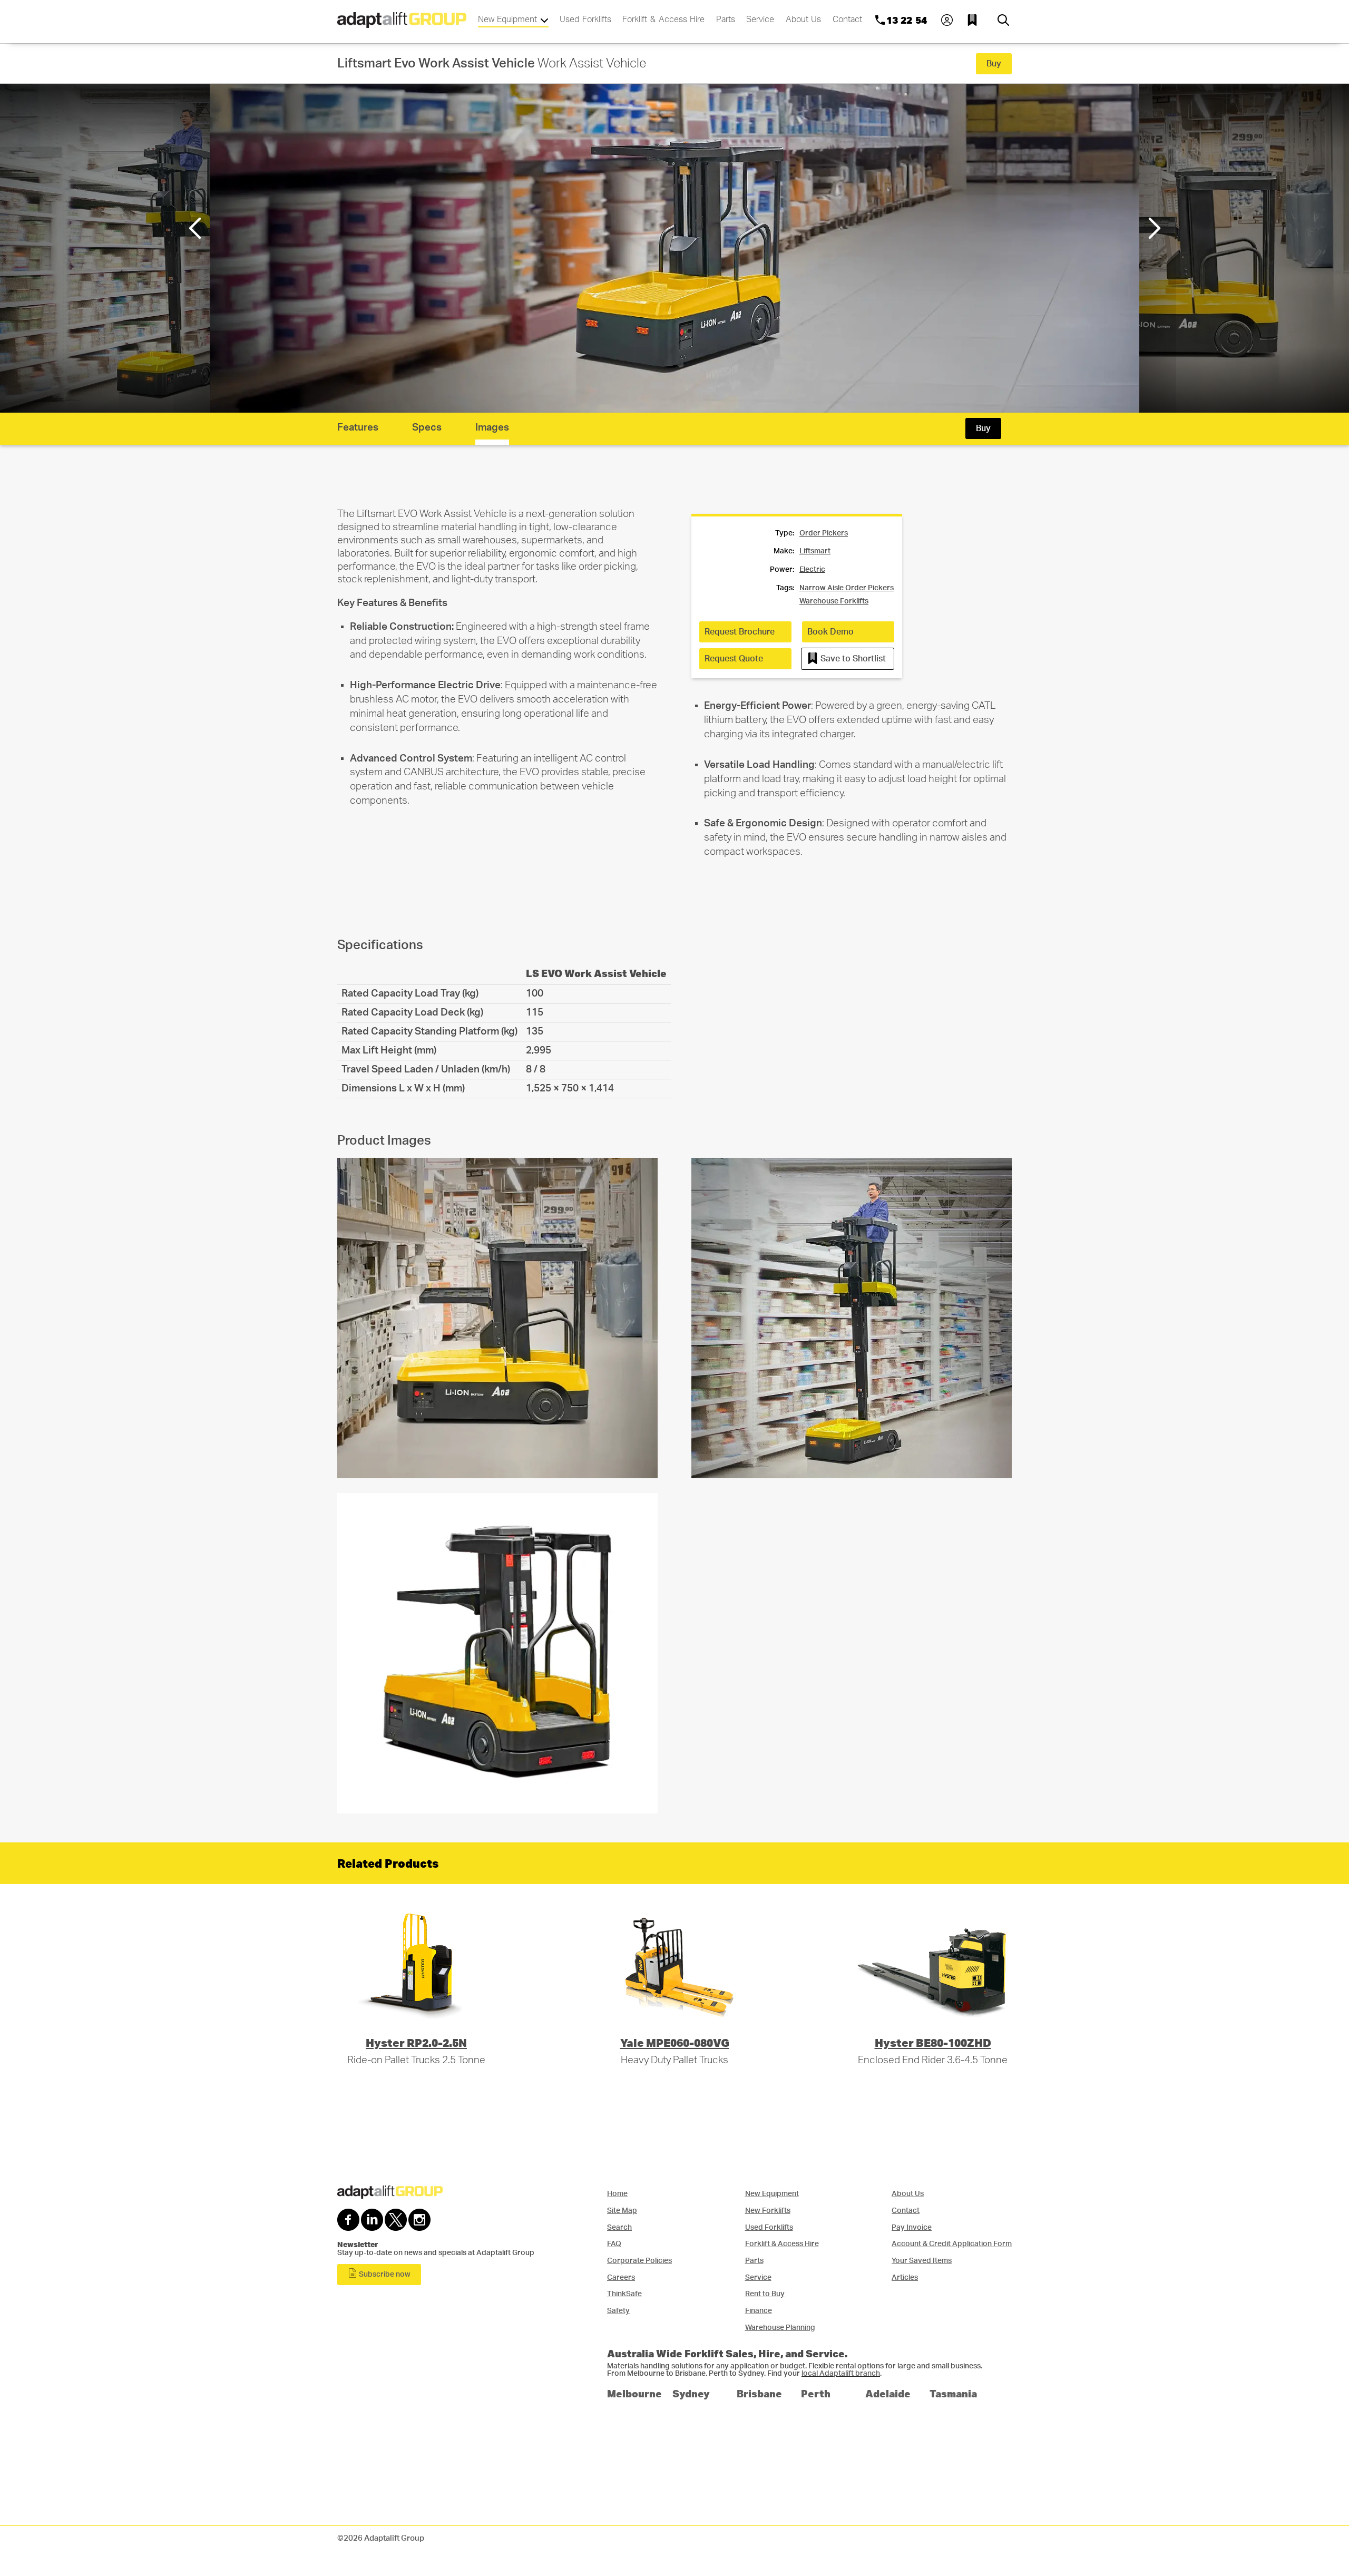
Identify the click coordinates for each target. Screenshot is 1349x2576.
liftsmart (815, 551)
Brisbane (759, 2393)
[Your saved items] (975, 20)
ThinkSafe (624, 2294)
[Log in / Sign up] (947, 20)
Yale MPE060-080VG (675, 2042)
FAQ (614, 2244)
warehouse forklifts (834, 601)
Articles (905, 2277)
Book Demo (830, 632)
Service (760, 19)
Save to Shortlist (852, 659)
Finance (759, 2311)
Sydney (691, 2393)
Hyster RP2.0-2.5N (416, 2042)
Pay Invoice (912, 2227)
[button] (1153, 228)
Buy (994, 64)
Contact (847, 19)
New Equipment (509, 19)
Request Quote (734, 659)
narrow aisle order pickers (847, 588)
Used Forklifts (585, 19)
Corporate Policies (639, 2261)
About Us (804, 19)
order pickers (824, 533)
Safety (618, 2311)
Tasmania (953, 2393)
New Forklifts (768, 2211)
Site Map (622, 2211)
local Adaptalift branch (841, 2374)
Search (619, 2227)
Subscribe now (384, 2275)
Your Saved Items (922, 2261)
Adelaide (888, 2393)
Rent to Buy (765, 2294)
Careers (621, 2277)
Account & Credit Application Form (952, 2244)
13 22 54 (907, 20)
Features (358, 428)
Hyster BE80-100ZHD (933, 2042)
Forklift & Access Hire (663, 19)
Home (617, 2194)
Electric (812, 570)
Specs (427, 428)
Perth (816, 2393)
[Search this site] (1003, 20)
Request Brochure (740, 632)
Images (492, 428)
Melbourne (634, 2393)
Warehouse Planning (780, 2328)
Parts (726, 19)
